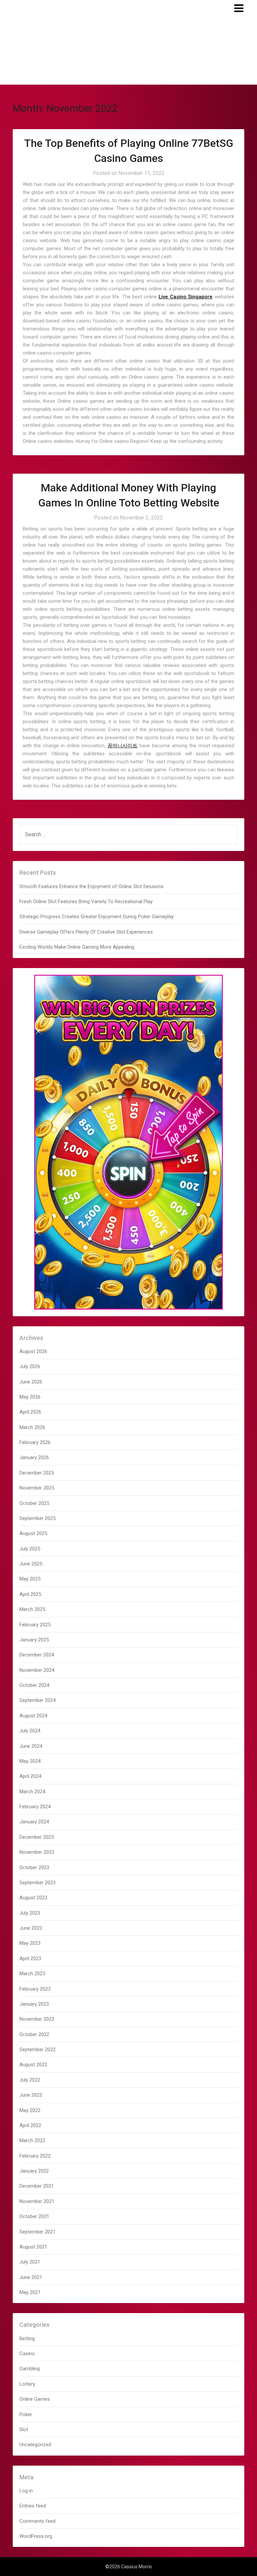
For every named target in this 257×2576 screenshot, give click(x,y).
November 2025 (37, 1488)
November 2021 (37, 2201)
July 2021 (30, 2262)
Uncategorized (35, 2445)
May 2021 (30, 2292)
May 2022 (30, 2110)
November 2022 (37, 2019)
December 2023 (37, 1837)
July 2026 (30, 1366)
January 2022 (34, 2171)
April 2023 (30, 1959)
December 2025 (37, 1473)
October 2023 (34, 1868)
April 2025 (30, 1594)
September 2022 (37, 2049)
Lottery (27, 2384)
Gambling (30, 2369)
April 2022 (30, 2125)
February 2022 (35, 2156)
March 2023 (32, 1974)
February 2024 (35, 1807)
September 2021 (37, 2232)
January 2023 (34, 2004)
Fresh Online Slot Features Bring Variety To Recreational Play (86, 901)
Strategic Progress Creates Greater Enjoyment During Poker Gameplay (97, 917)
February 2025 (35, 1625)
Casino (27, 2354)
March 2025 (32, 1609)
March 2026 (32, 1427)
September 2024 (37, 1700)
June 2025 (31, 1564)
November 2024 (37, 1670)
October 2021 (34, 2216)
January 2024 (34, 1822)
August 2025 (33, 1533)
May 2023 (30, 1943)
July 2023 (30, 1913)
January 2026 (34, 1457)
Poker (26, 2414)
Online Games (35, 2399)
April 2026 (30, 1412)
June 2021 (31, 2277)
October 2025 (34, 1503)
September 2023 (37, 1883)
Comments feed (37, 2521)
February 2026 (35, 1442)
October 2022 (34, 2034)
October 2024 (34, 1685)
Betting (27, 2339)
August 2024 (33, 1716)
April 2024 (30, 1776)
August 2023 (33, 1898)
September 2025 (37, 1518)
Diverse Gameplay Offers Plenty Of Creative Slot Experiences (86, 932)
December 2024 (37, 1655)
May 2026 (30, 1397)
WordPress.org (36, 2536)
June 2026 (31, 1382)
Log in (26, 2491)
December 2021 (37, 2186)
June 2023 (31, 1928)
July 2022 (30, 2080)
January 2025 (34, 1640)
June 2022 (31, 2095)
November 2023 (37, 1852)
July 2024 (30, 1731)
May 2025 (30, 1579)
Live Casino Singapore (186, 297)
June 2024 (31, 1746)
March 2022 (32, 2140)
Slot (24, 2429)
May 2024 (30, 1761)
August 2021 (33, 2247)
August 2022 (33, 2065)
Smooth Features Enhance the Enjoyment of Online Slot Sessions (92, 886)
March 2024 (32, 1792)
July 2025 (30, 1549)
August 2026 (33, 1351)
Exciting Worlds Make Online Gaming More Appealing (77, 947)
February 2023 (35, 1989)
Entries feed (33, 2506)
